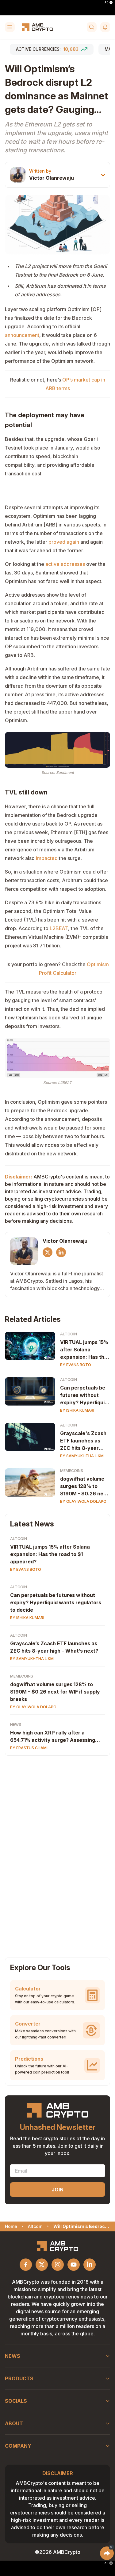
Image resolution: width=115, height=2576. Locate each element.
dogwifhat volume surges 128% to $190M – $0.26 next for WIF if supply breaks (55, 1692)
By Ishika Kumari (77, 1410)
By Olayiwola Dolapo (83, 1501)
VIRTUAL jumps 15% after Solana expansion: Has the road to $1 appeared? (84, 1350)
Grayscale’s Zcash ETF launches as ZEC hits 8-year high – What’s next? (54, 1647)
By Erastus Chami (29, 1748)
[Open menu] (10, 27)
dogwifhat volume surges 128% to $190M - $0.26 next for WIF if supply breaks (84, 1486)
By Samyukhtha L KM (82, 1456)
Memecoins (72, 1471)
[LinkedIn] (61, 1252)
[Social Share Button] (107, 2553)
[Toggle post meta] (103, 175)
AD (106, 2)
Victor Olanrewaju (52, 178)
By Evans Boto (76, 1365)
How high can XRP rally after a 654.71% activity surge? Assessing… (55, 1736)
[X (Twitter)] (48, 1252)
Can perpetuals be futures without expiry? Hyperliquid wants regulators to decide (84, 1395)
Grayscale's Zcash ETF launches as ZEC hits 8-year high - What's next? (84, 1441)
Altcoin (69, 1334)
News (16, 1724)
